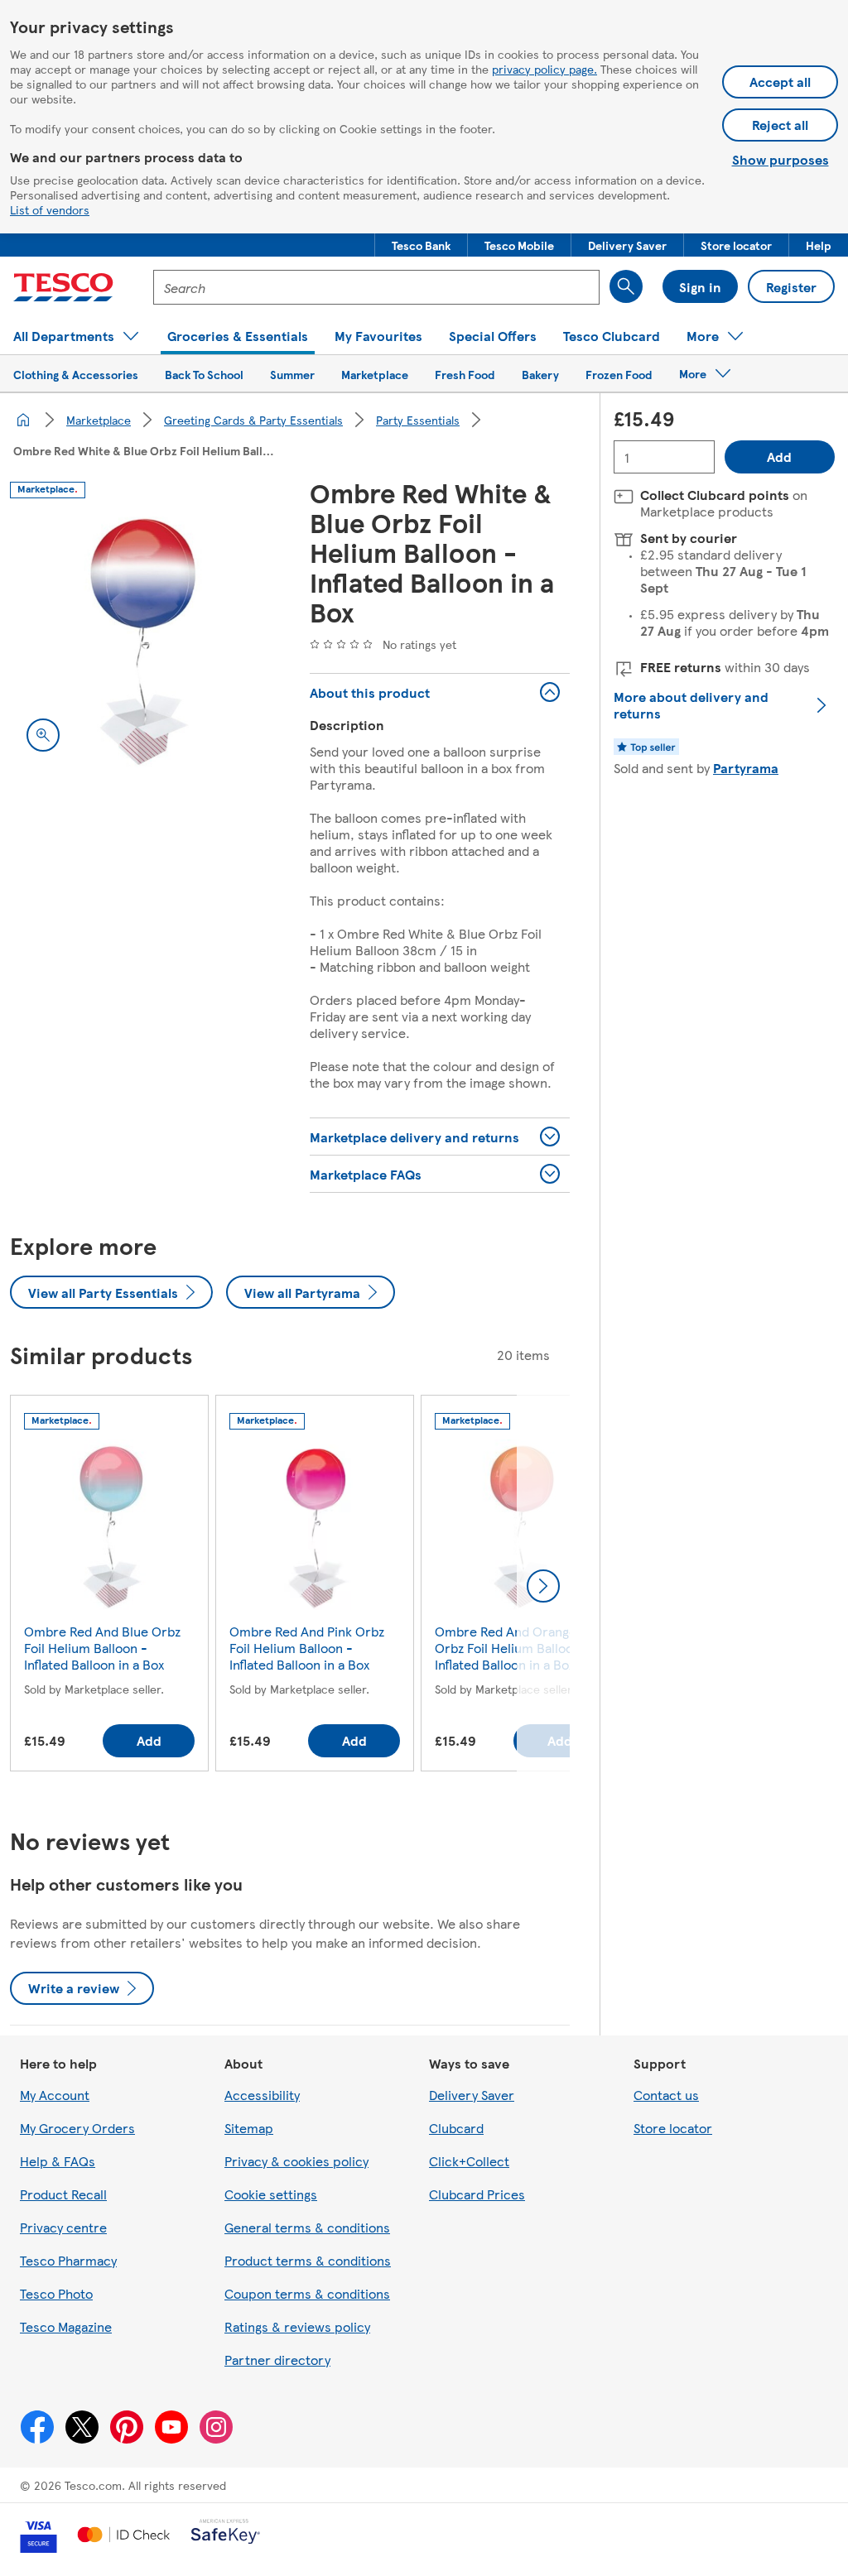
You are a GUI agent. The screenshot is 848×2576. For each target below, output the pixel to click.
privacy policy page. (544, 69)
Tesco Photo (56, 2293)
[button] (421, 245)
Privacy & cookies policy (296, 2161)
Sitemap (249, 2128)
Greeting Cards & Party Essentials (253, 420)
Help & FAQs (58, 2161)
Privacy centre (63, 2227)
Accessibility (262, 2095)
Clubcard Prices (477, 2194)
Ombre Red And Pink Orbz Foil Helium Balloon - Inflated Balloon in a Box (307, 1648)
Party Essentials (418, 420)
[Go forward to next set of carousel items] (543, 1586)
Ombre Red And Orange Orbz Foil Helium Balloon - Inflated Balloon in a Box (513, 1648)
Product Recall (63, 2194)
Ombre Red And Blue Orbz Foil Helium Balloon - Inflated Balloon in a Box (102, 1648)
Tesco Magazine (66, 2326)
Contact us (666, 2095)
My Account (55, 2095)
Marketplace (99, 420)
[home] (23, 420)
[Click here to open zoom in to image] (43, 735)
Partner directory (277, 2360)
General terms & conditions (307, 2227)
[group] (109, 1586)
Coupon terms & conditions (307, 2293)
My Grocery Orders (77, 2128)
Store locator (673, 2128)
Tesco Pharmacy (68, 2260)
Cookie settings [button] (271, 2194)
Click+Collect (469, 2161)
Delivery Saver (472, 2095)
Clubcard (456, 2128)
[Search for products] (626, 286)
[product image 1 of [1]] (140, 638)
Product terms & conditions (308, 2260)
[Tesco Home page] (63, 287)
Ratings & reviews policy (297, 2326)
